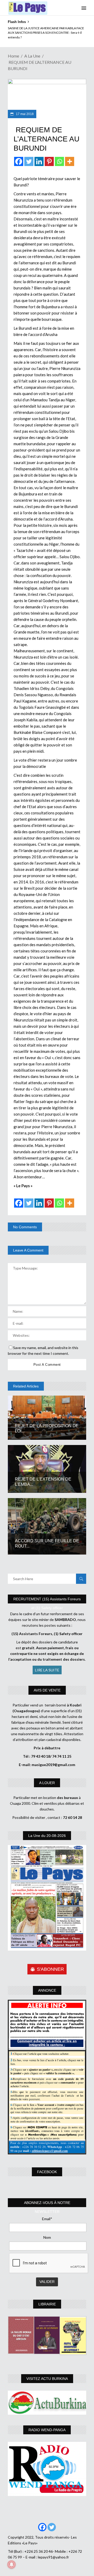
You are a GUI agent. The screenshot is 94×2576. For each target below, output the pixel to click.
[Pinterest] (49, 161)
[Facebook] (19, 161)
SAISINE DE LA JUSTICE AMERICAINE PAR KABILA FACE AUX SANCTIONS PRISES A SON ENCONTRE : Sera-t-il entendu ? (46, 33)
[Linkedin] (39, 161)
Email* (47, 2219)
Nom (47, 2237)
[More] (70, 161)
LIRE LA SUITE (47, 1670)
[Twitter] (29, 161)
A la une (32, 56)
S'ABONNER (50, 1969)
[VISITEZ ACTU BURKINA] (47, 2403)
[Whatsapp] (59, 161)
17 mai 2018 (24, 114)
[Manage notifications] (11, 2564)
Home (13, 56)
